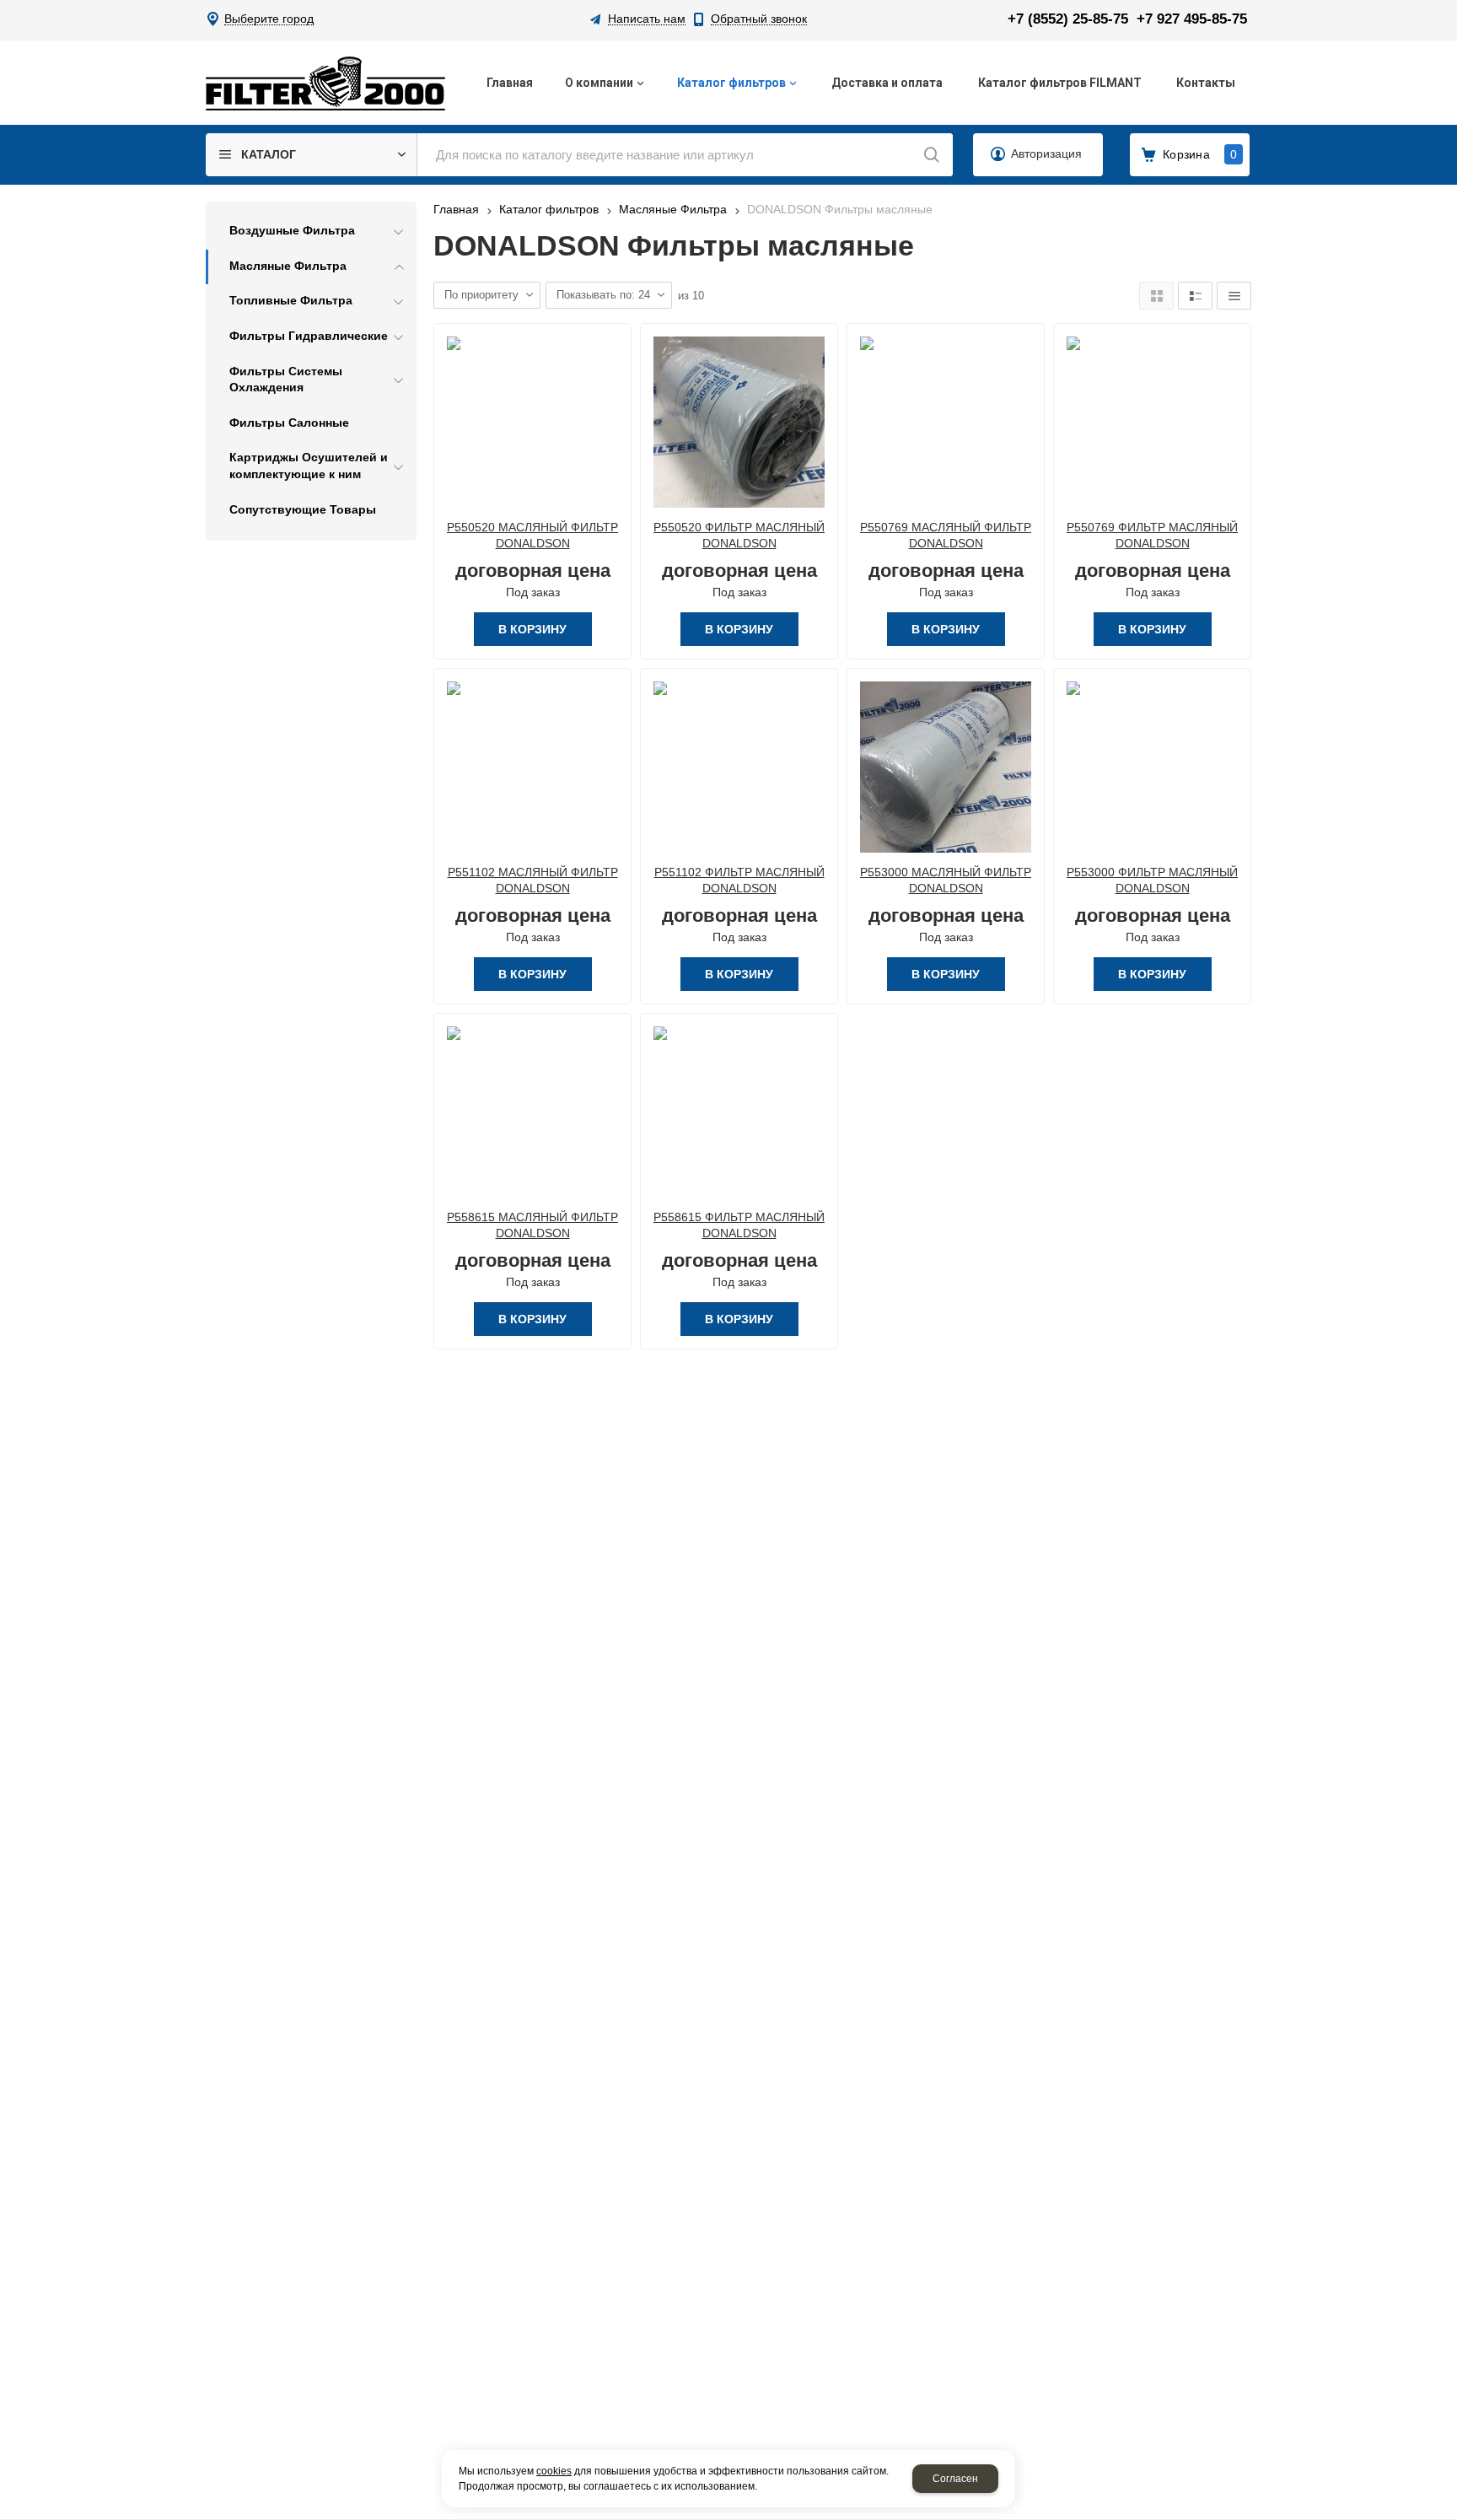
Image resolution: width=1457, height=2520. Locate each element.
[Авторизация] (1449, 8)
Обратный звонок (759, 19)
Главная (456, 209)
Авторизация (1046, 153)
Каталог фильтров (549, 209)
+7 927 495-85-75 (1192, 19)
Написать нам (647, 19)
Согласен (955, 2479)
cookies (554, 2471)
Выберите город (269, 19)
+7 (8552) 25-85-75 (1068, 19)
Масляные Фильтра (673, 209)
